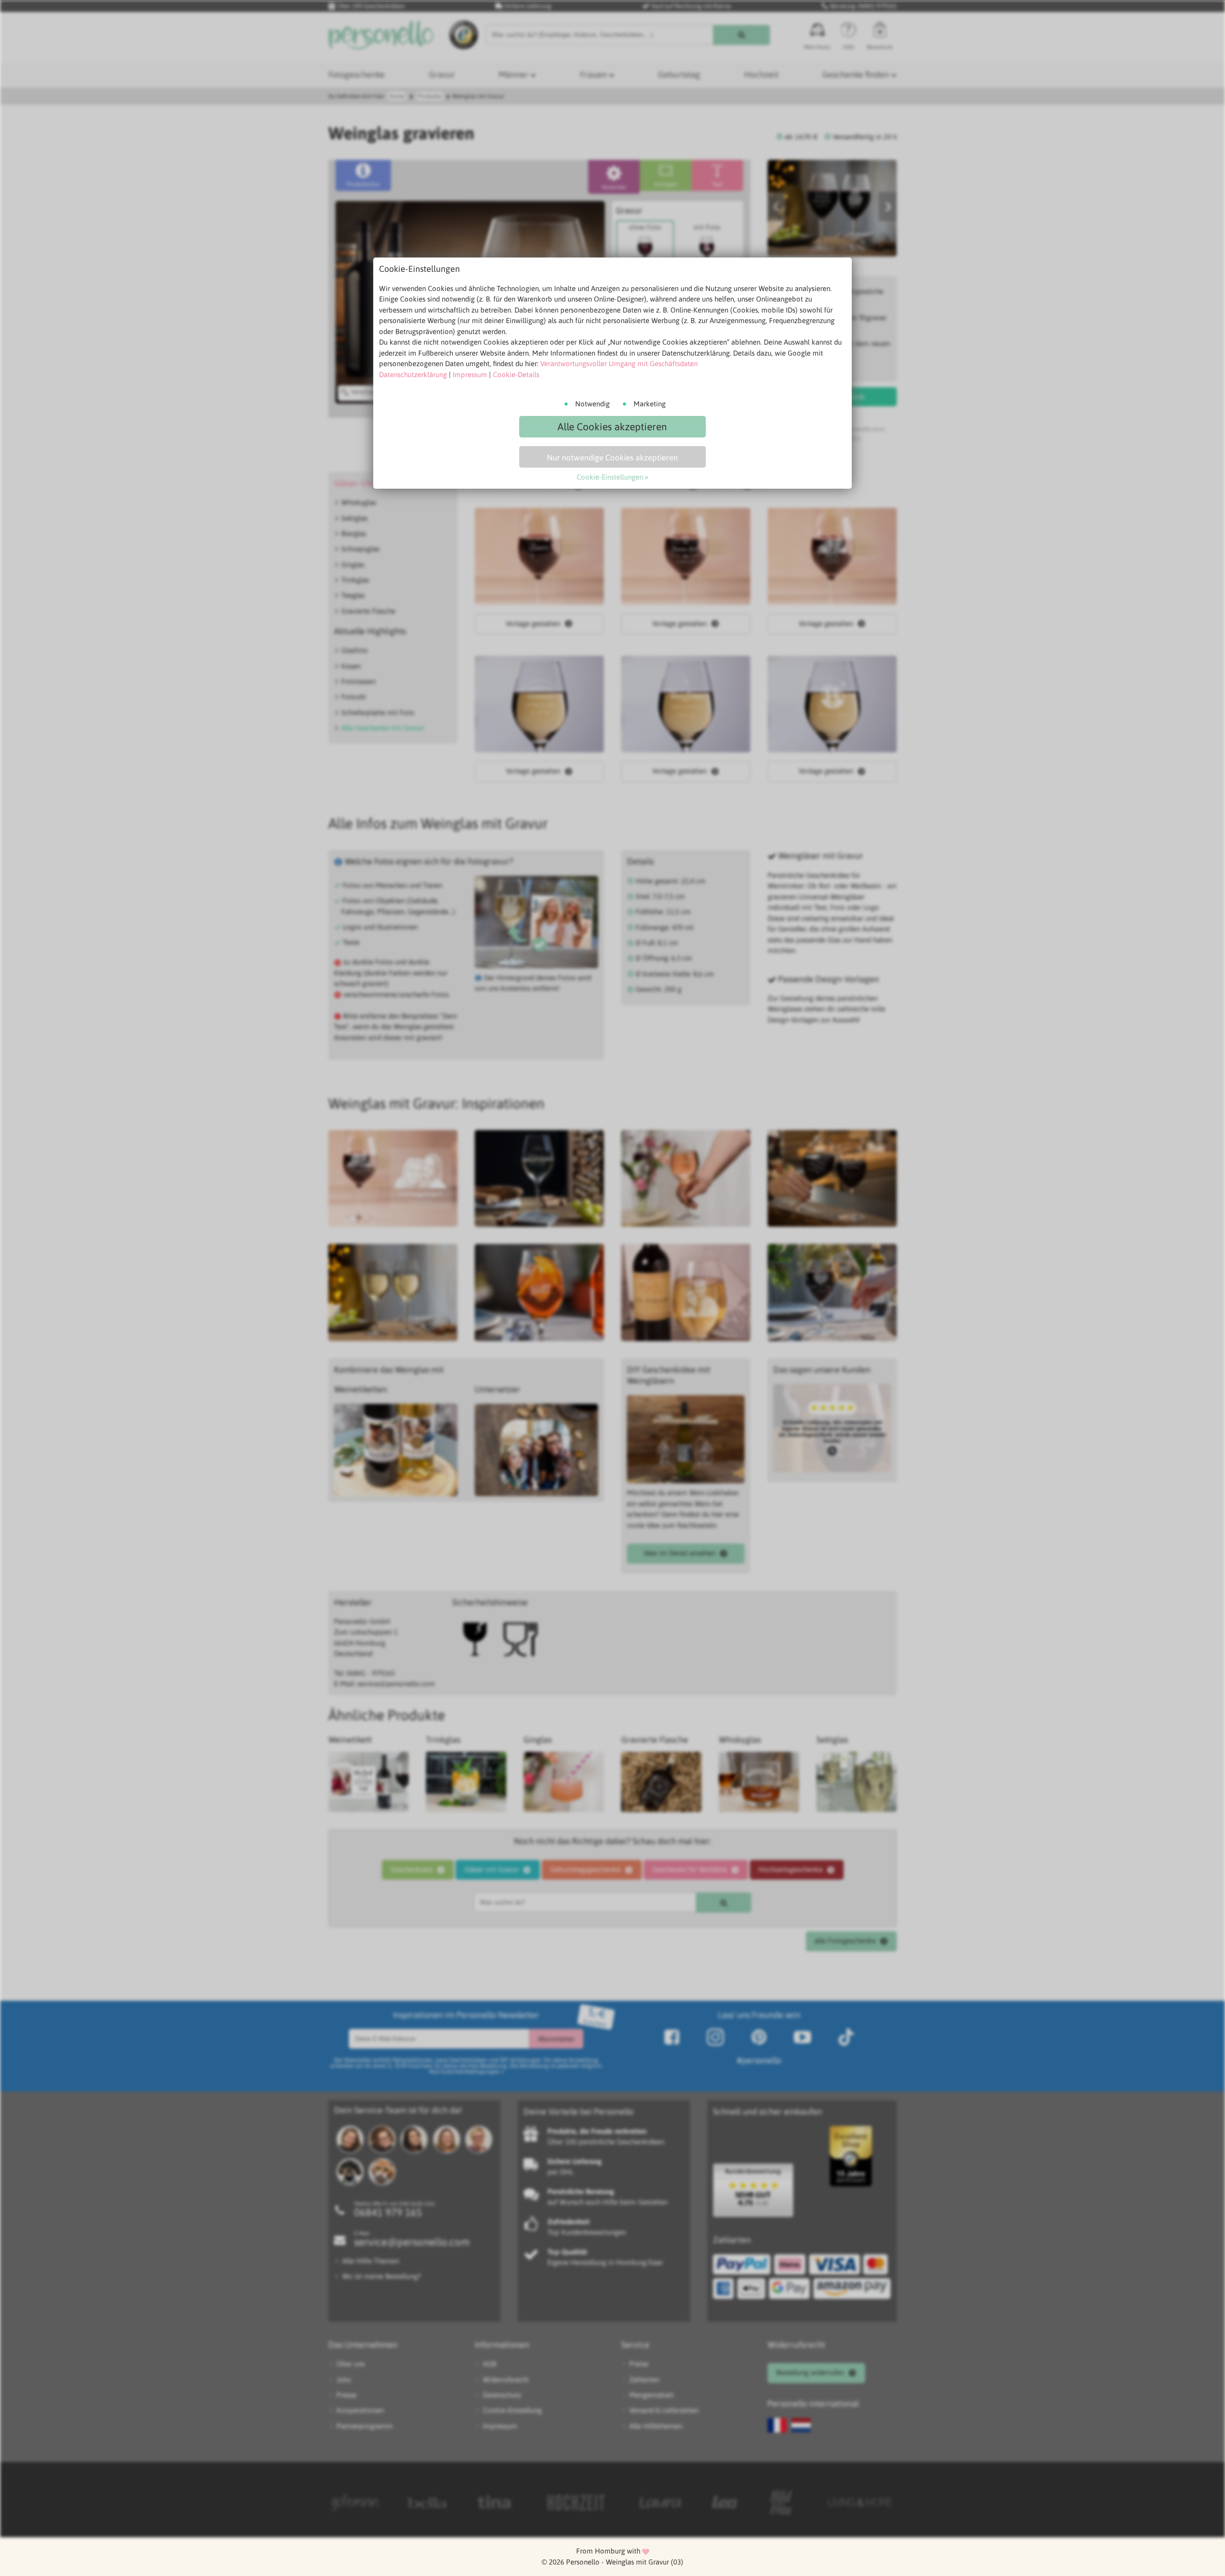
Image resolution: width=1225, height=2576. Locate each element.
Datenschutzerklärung (413, 375)
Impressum (470, 375)
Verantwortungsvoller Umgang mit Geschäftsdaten (619, 364)
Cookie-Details (516, 375)
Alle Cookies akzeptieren (612, 426)
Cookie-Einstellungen (610, 477)
